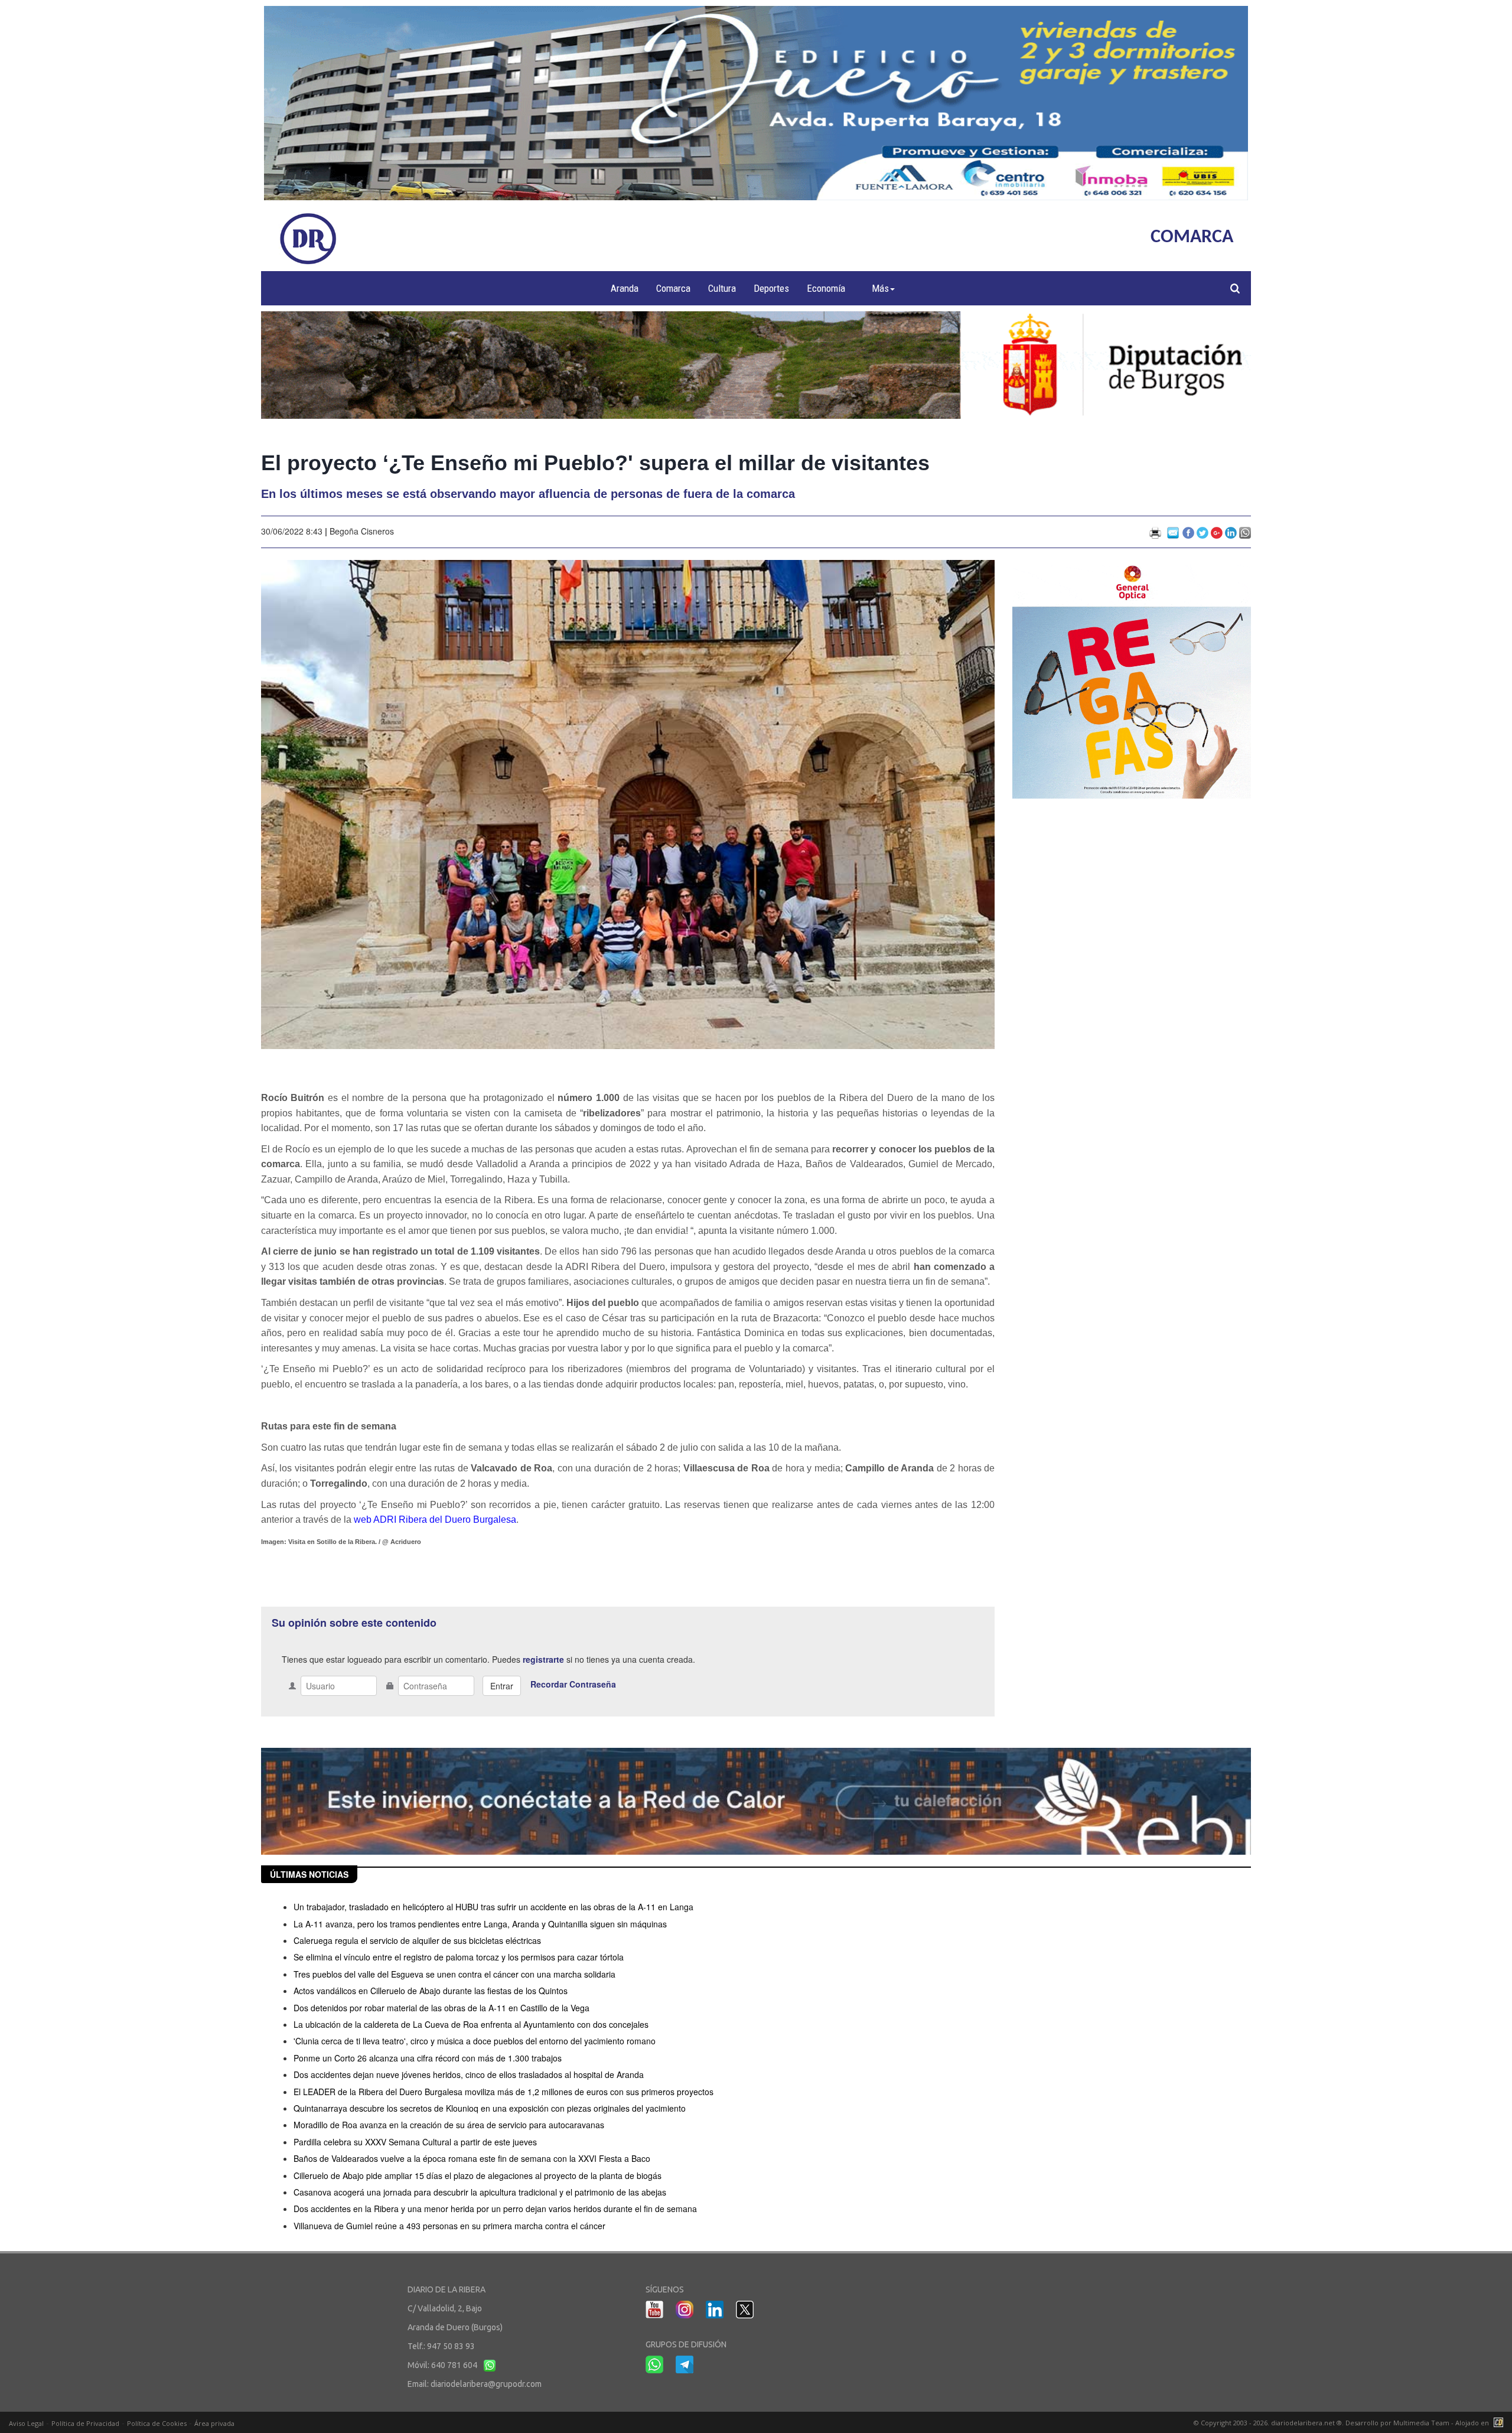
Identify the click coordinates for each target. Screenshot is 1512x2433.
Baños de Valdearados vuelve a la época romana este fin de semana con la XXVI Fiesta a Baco (472, 2158)
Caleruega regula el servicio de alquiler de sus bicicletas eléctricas (417, 1940)
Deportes (771, 288)
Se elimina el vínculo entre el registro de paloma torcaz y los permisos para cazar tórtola (459, 1957)
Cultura (722, 288)
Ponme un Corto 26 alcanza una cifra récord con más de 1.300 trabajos (428, 2058)
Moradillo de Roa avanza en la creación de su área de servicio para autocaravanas (449, 2125)
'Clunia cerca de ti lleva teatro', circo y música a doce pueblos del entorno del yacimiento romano (475, 2041)
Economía (826, 288)
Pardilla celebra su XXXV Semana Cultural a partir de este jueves (415, 2142)
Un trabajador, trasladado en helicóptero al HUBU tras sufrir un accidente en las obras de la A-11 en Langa (493, 1907)
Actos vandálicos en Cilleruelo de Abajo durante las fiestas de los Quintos (431, 1991)
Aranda (625, 288)
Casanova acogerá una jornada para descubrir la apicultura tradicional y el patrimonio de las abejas (480, 2192)
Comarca (673, 288)
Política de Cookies (157, 2423)
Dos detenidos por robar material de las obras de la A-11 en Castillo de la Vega (441, 2008)
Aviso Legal (26, 2423)
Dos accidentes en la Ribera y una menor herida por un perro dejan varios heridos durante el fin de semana (495, 2209)
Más (880, 288)
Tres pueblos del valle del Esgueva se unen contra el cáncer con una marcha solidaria (454, 1974)
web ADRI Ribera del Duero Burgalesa (434, 1520)
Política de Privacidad (85, 2423)
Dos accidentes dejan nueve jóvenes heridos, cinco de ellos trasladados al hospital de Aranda (469, 2074)
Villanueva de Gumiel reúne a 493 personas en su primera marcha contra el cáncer (449, 2226)
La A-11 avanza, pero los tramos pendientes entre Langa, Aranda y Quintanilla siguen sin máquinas (480, 1924)
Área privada (214, 2423)
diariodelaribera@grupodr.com (486, 2384)
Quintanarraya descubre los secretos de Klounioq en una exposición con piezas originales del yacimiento (490, 2108)
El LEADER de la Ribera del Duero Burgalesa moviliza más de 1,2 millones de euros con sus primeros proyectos (504, 2092)
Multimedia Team (1421, 2423)
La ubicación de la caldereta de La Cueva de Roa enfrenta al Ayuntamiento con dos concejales (471, 2024)
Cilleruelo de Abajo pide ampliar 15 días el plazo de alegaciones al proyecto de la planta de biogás (478, 2175)
